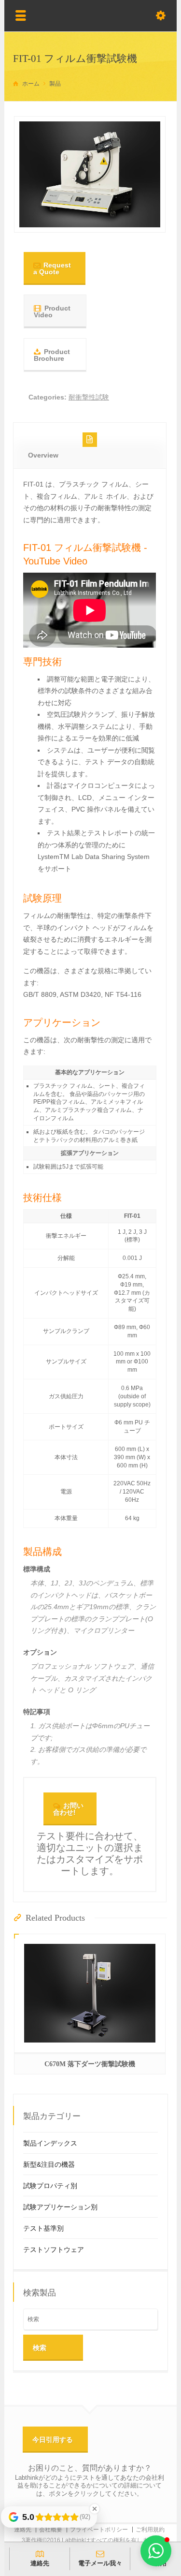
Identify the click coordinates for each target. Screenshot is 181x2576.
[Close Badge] (95, 2509)
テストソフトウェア (54, 2250)
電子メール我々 (100, 2563)
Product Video (52, 311)
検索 (40, 2348)
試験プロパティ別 (50, 2186)
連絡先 (23, 2530)
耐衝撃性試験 (89, 397)
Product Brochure (52, 355)
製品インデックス (50, 2143)
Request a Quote (52, 268)
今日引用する (53, 2440)
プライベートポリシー (99, 2530)
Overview (43, 455)
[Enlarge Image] (90, 215)
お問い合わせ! (68, 1809)
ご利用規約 (150, 2530)
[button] (156, 2551)
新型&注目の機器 (49, 2164)
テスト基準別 (43, 2228)
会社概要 (51, 2530)
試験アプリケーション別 (60, 2207)
